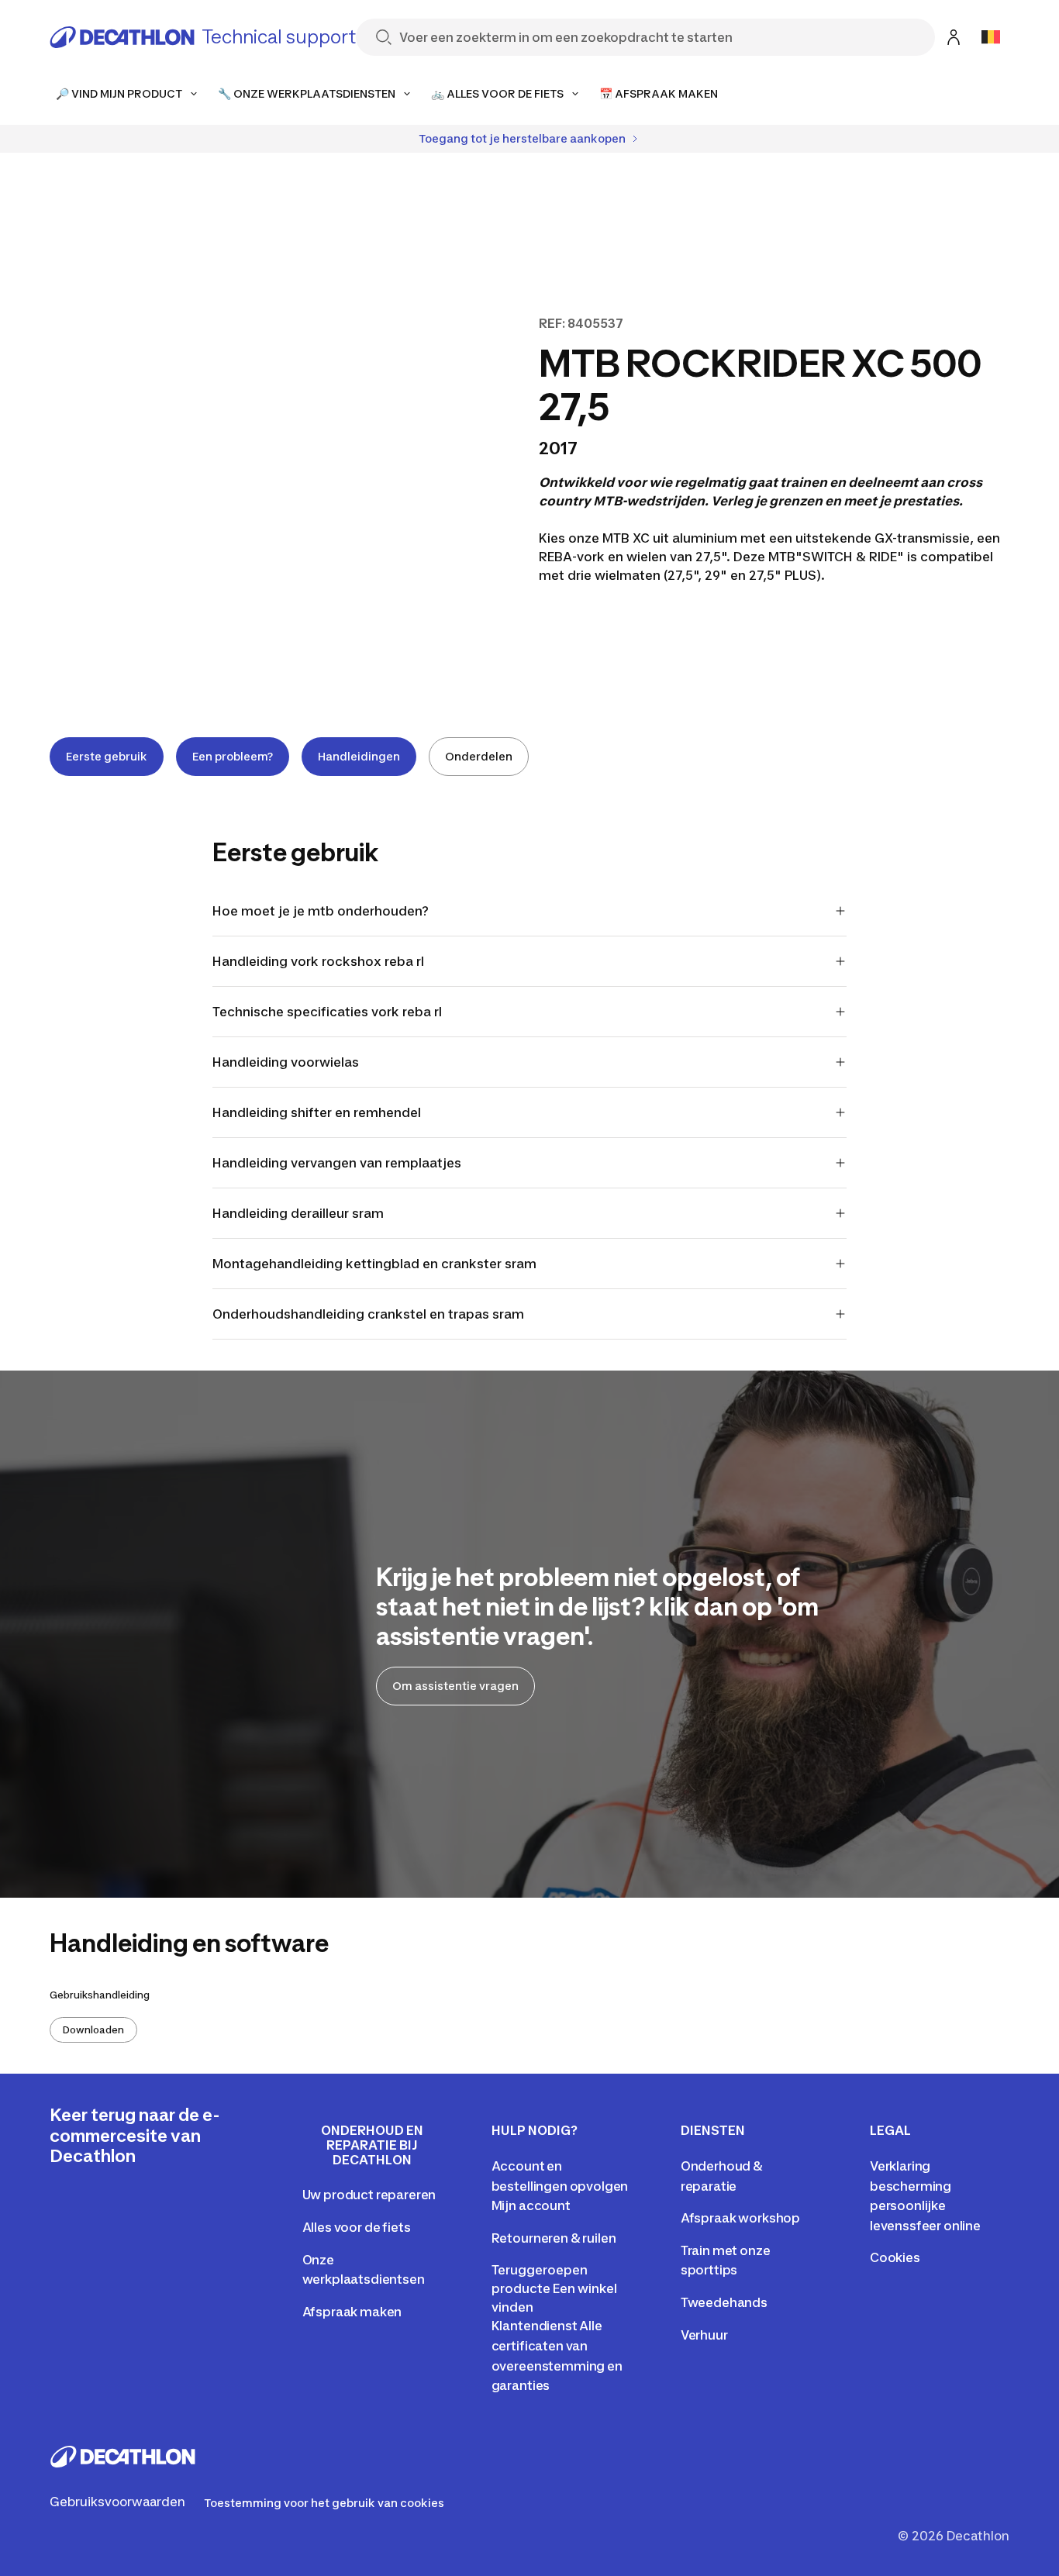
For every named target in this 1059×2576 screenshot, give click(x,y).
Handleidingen (359, 756)
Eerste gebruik (107, 756)
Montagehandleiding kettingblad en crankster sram (374, 1264)
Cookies (895, 2257)
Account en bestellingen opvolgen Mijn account (560, 2186)
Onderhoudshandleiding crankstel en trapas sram (368, 1314)
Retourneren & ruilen (554, 2238)
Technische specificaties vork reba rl (327, 1012)
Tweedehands (724, 2302)
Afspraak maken (352, 2312)
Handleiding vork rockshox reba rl (318, 961)
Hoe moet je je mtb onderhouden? (321, 911)
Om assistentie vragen (455, 1686)
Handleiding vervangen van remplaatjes (337, 1163)
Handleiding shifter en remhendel (317, 1112)
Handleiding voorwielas (286, 1062)
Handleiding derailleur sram (298, 1213)
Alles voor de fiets (357, 2227)
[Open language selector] (991, 37)
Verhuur (704, 2335)
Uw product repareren (369, 2195)
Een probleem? (233, 756)
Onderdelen (479, 756)
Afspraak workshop (740, 2218)
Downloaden (93, 2030)
